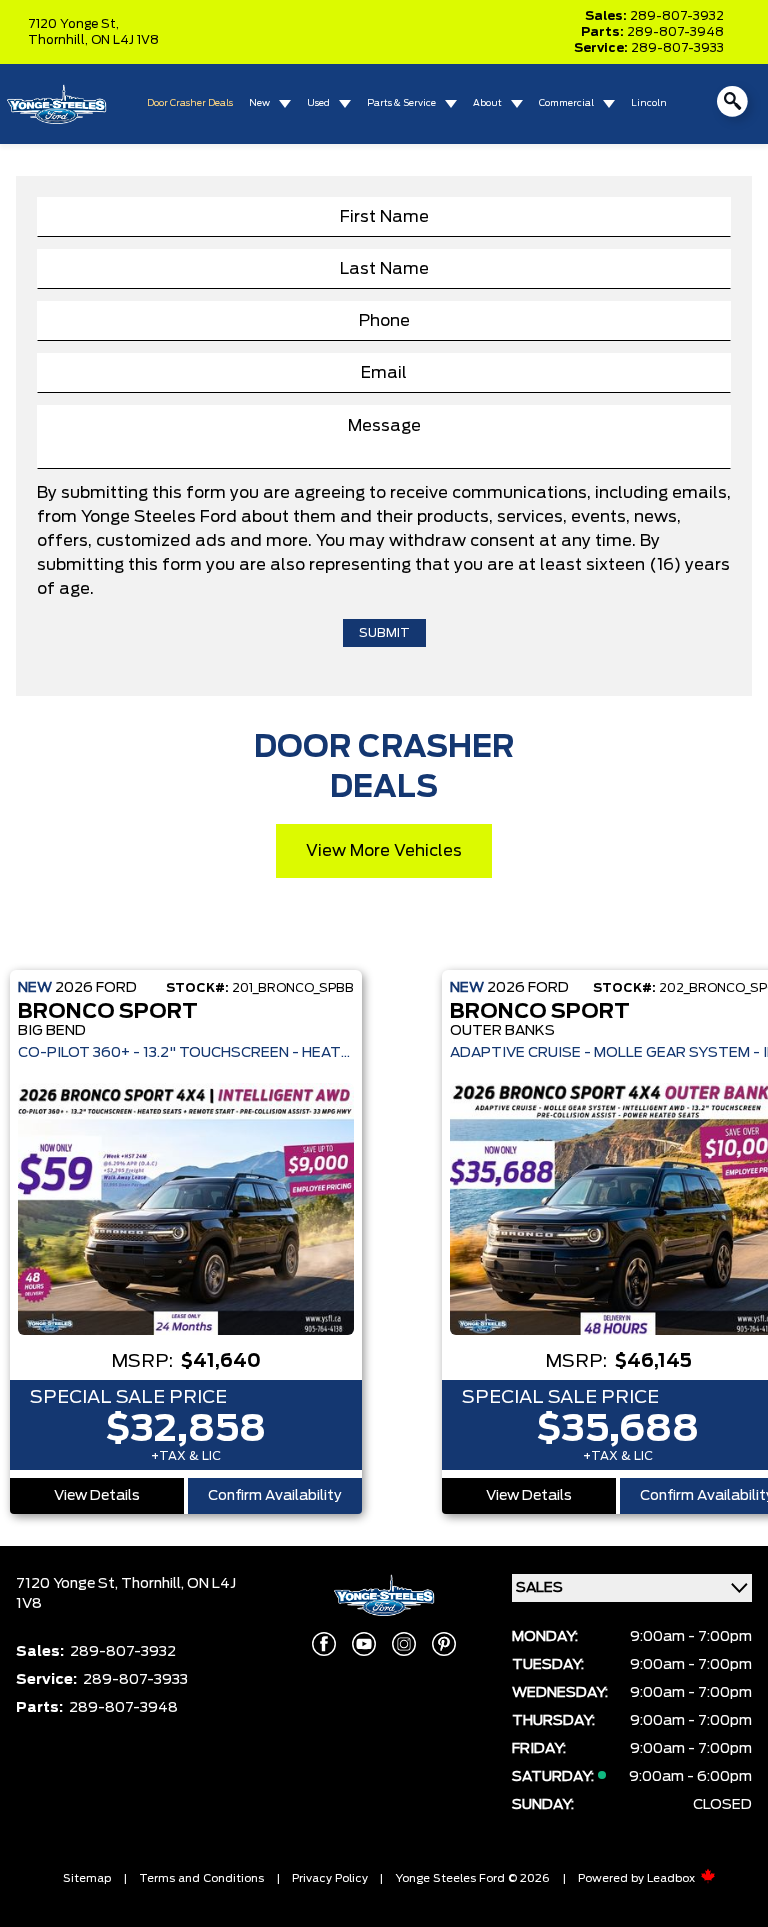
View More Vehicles (384, 851)
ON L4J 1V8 (125, 40)
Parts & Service (401, 103)
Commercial (566, 103)
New (259, 103)
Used (318, 103)
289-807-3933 (677, 48)
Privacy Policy (330, 1878)
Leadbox (672, 1878)
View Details (97, 1496)
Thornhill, (59, 40)
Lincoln (649, 103)
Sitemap (87, 1878)
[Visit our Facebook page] (324, 1644)
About (487, 103)
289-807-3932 (677, 16)
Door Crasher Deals (190, 103)
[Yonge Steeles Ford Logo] (56, 104)
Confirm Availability (275, 1496)
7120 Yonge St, (73, 24)
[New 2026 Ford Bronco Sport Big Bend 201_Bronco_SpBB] (186, 1209)
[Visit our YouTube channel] (364, 1644)
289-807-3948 (675, 32)
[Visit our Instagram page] (404, 1644)
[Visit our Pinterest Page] (444, 1644)
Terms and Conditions (201, 1878)
